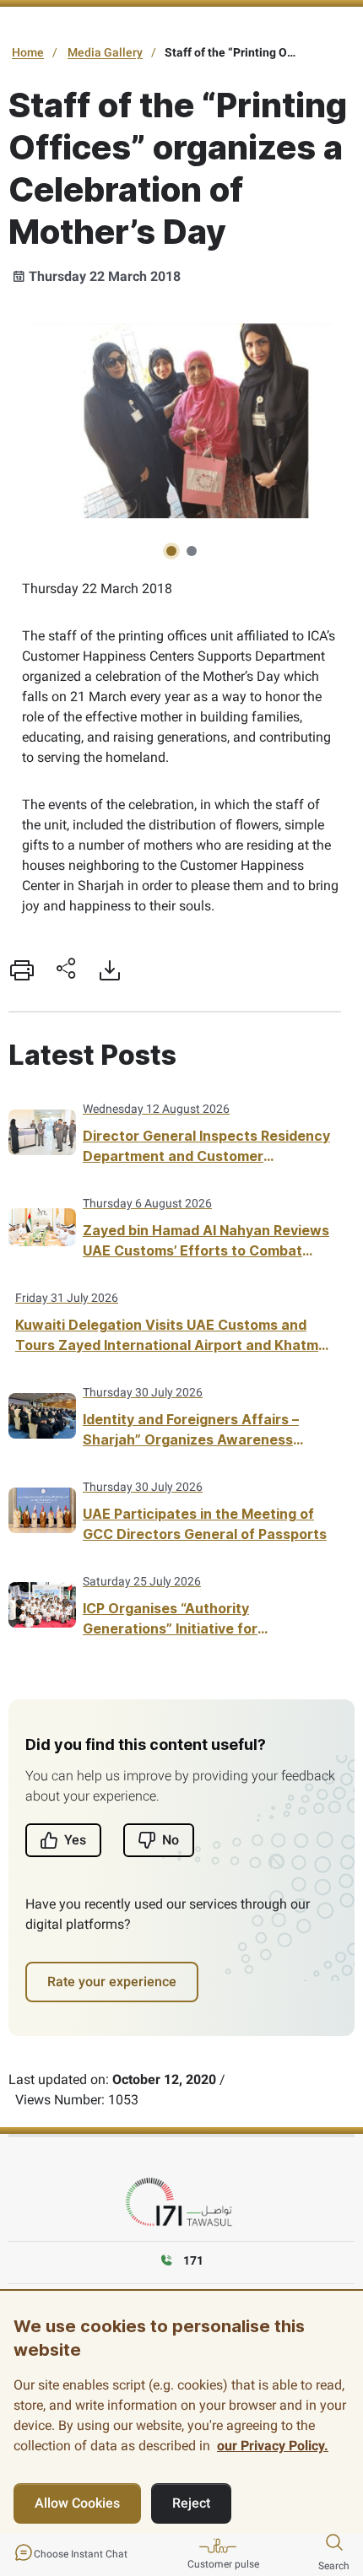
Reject (191, 2503)
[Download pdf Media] (110, 970)
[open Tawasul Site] (181, 2203)
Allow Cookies (77, 2503)
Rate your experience (112, 1982)
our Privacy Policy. (273, 2446)
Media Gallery (105, 52)
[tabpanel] (181, 416)
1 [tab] (171, 551)
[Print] (22, 970)
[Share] (66, 970)
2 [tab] (192, 551)
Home (28, 52)
